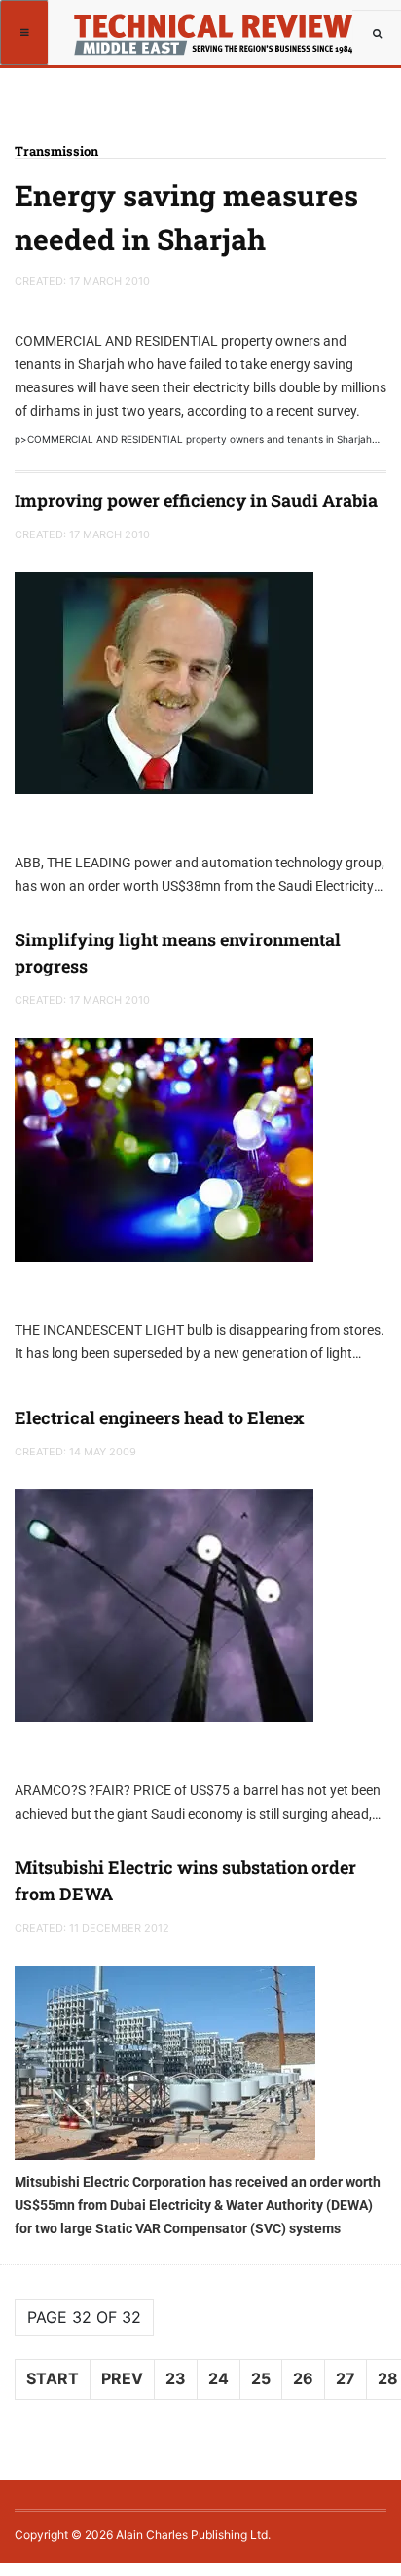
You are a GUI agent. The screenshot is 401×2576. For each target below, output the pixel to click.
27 (346, 2378)
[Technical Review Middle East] (211, 24)
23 (176, 2378)
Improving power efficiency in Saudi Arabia (196, 500)
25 (261, 2378)
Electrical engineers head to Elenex (160, 1417)
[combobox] (377, 34)
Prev (122, 2378)
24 (219, 2378)
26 (303, 2378)
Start (53, 2378)
